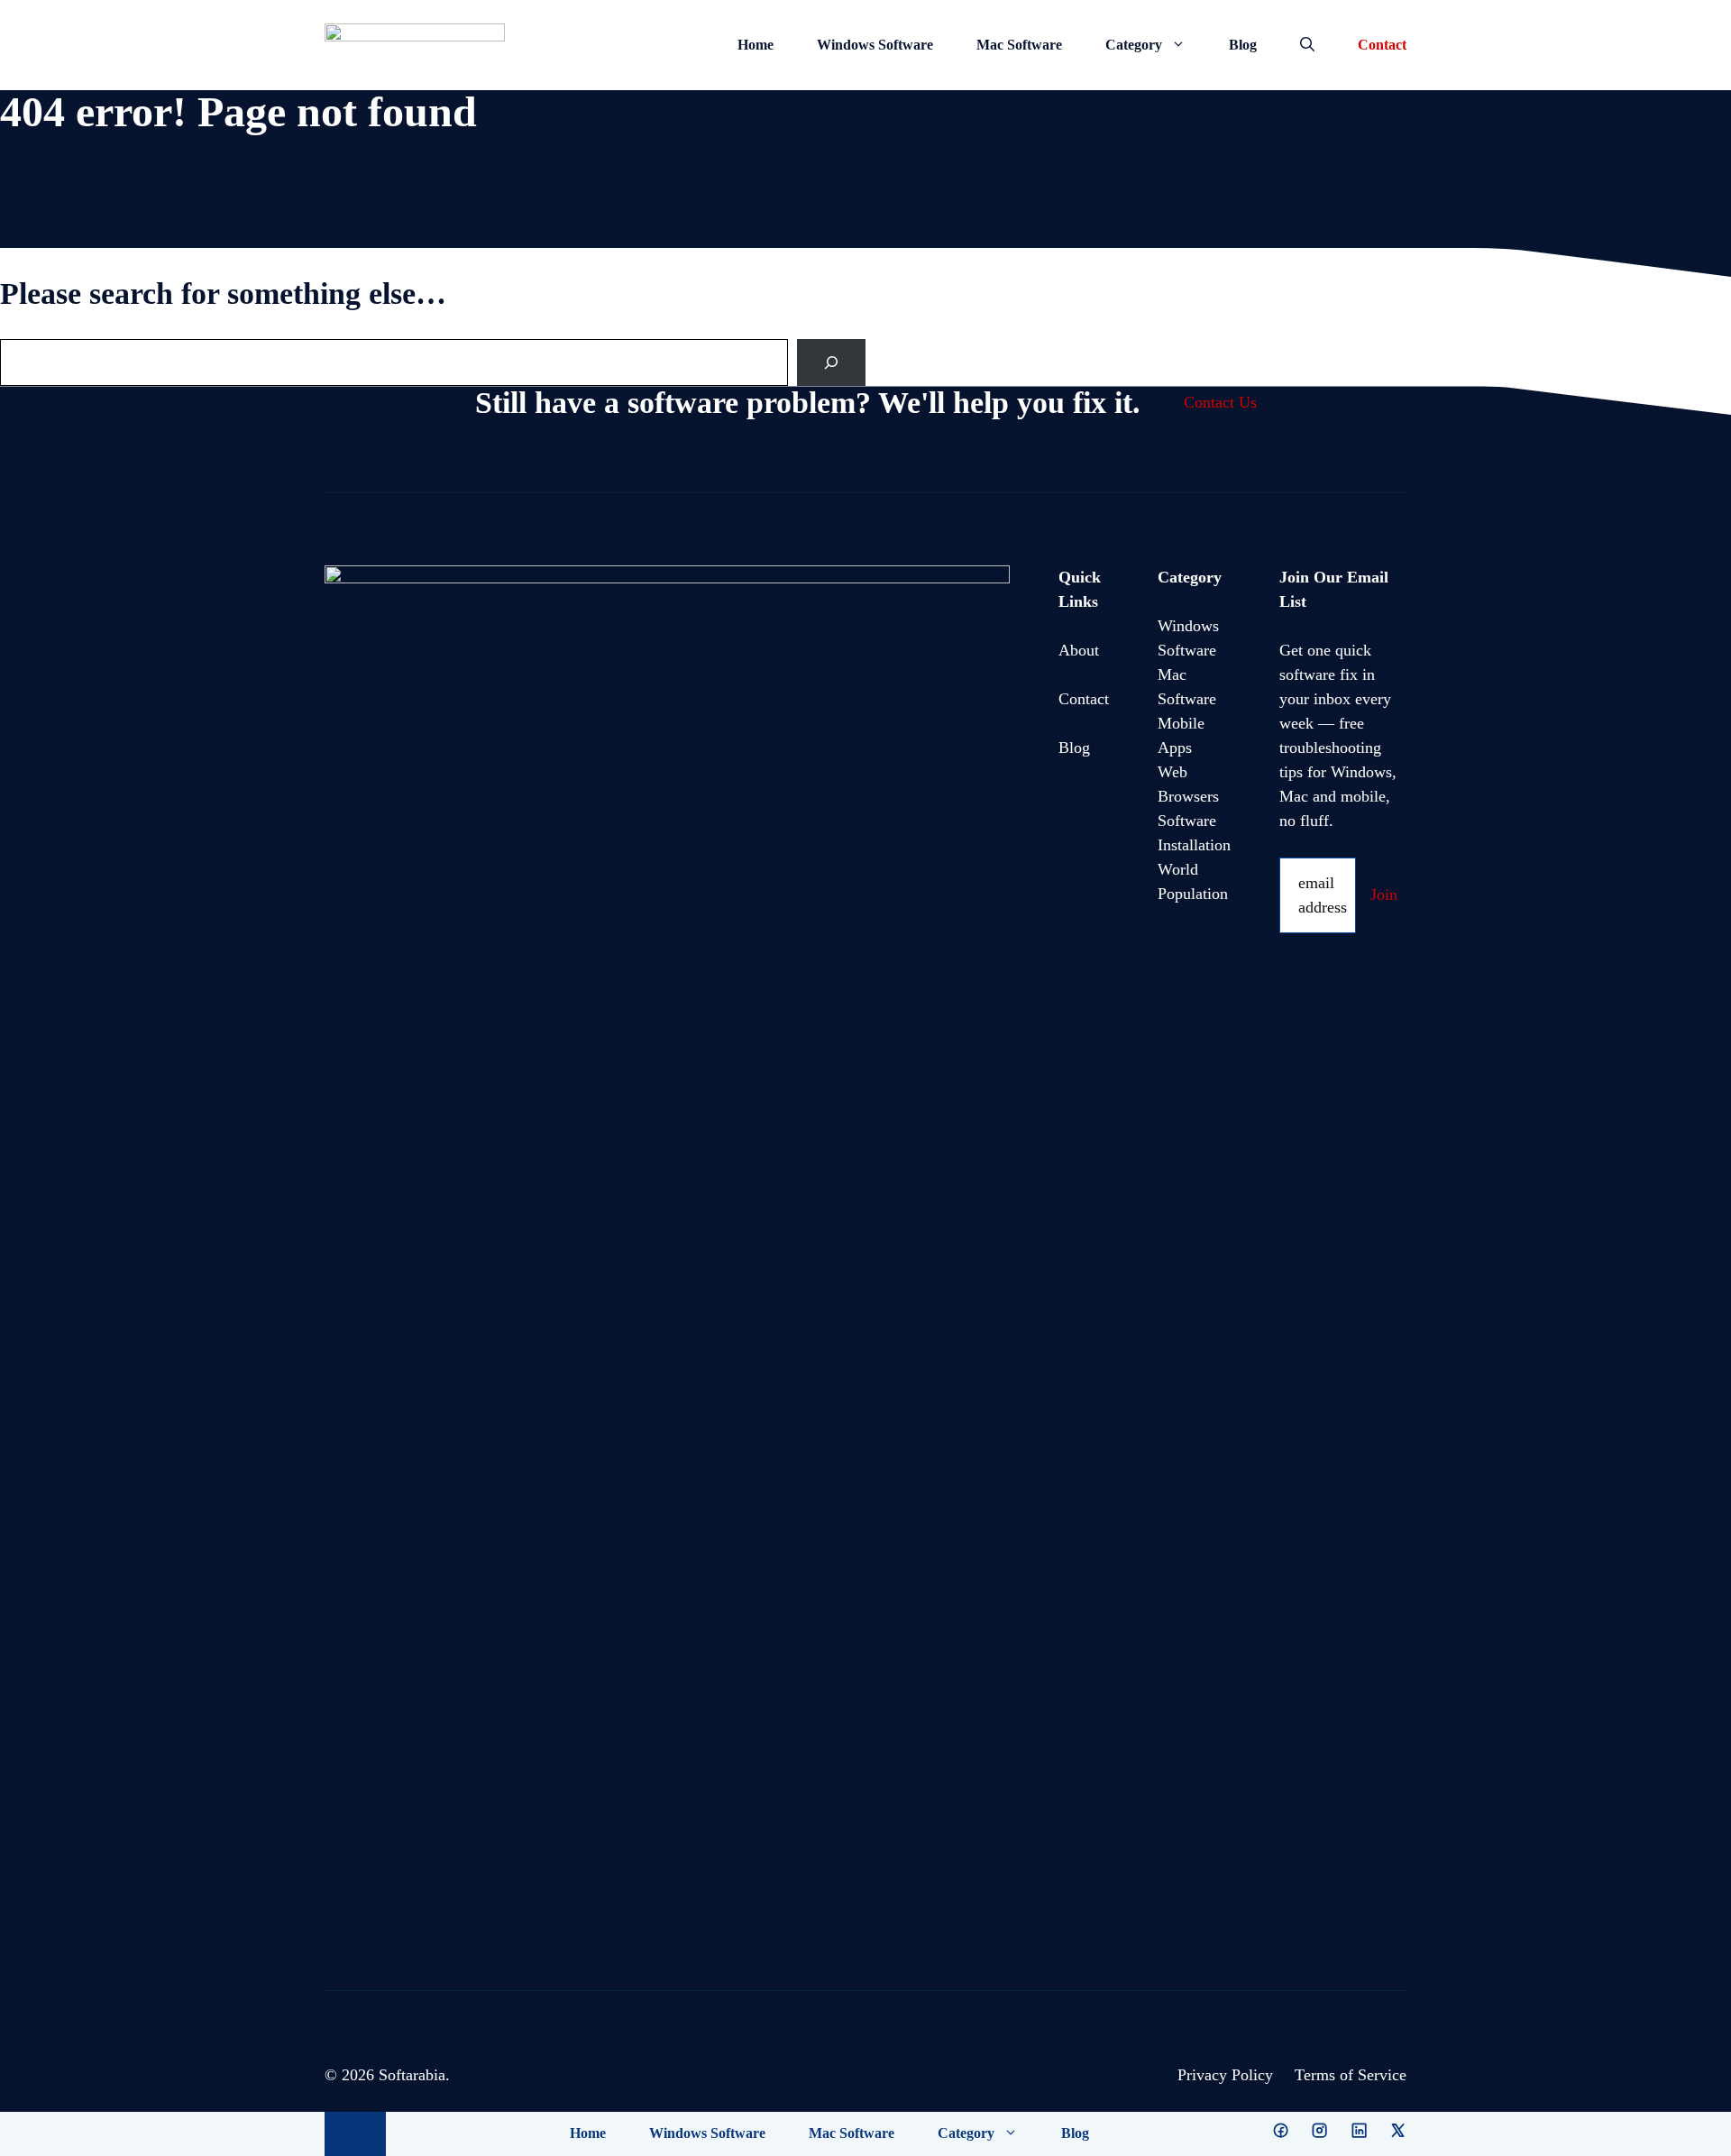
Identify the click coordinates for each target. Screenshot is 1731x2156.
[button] (1307, 45)
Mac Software (1019, 45)
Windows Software (875, 45)
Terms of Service (1351, 2075)
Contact (1382, 45)
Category (1134, 45)
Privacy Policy (1225, 2075)
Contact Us (1220, 402)
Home (756, 45)
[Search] (831, 362)
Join (1384, 895)
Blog (1243, 45)
